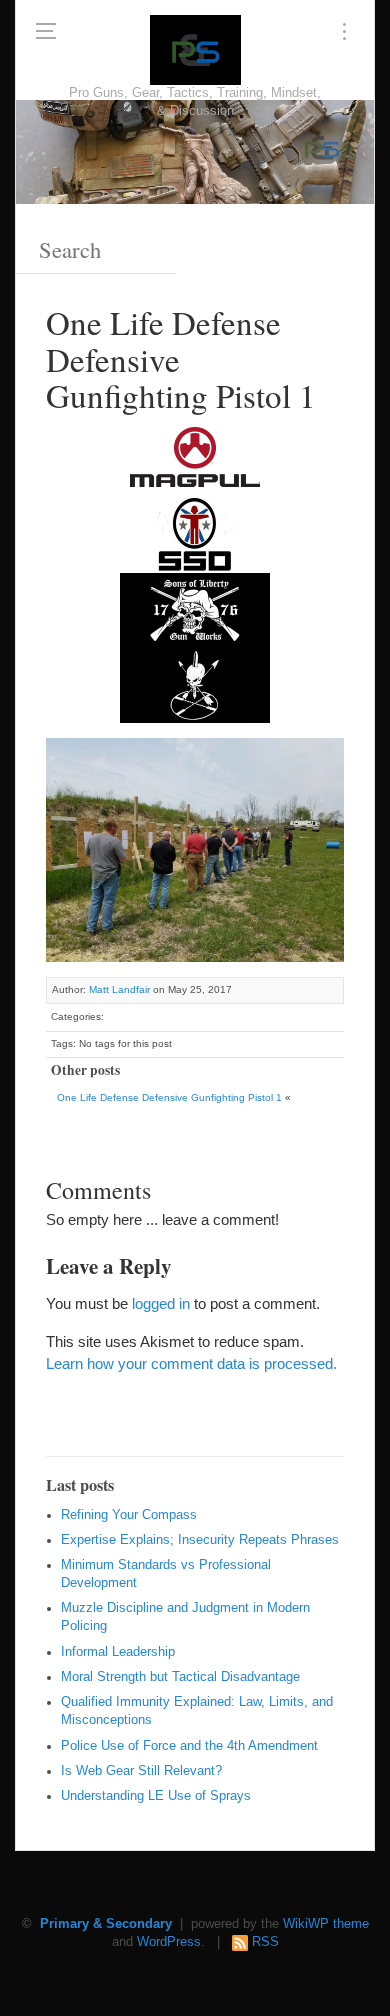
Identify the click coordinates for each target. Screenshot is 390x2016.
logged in (161, 1303)
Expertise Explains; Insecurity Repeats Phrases (200, 1540)
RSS (265, 1942)
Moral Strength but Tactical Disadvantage (180, 1677)
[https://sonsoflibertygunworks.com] (195, 609)
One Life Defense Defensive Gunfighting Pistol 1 (169, 1097)
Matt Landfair (119, 989)
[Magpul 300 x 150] (195, 459)
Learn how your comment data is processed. (191, 1363)
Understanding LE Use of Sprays (156, 1796)
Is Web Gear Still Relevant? (141, 1771)
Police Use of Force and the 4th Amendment (189, 1746)
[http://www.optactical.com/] (195, 684)
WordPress (169, 1942)
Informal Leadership (118, 1652)
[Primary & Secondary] (195, 50)
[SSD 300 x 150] (195, 534)
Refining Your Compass (129, 1515)
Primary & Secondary (106, 1924)
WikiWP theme (326, 1924)
